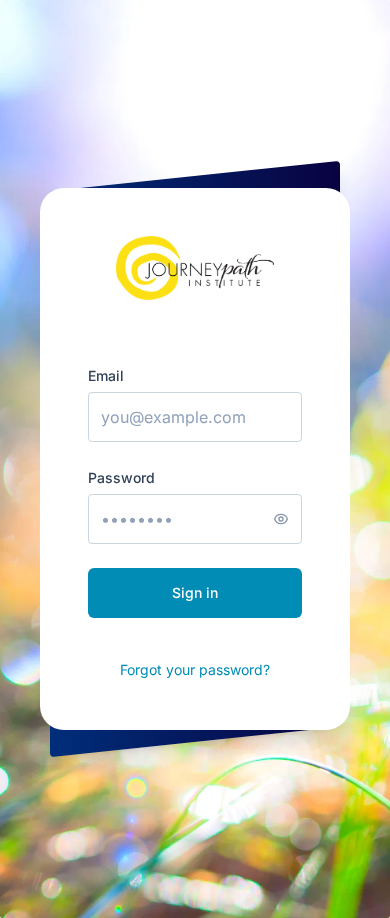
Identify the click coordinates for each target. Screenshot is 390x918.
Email (106, 375)
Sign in (195, 592)
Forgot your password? (195, 669)
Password (121, 477)
